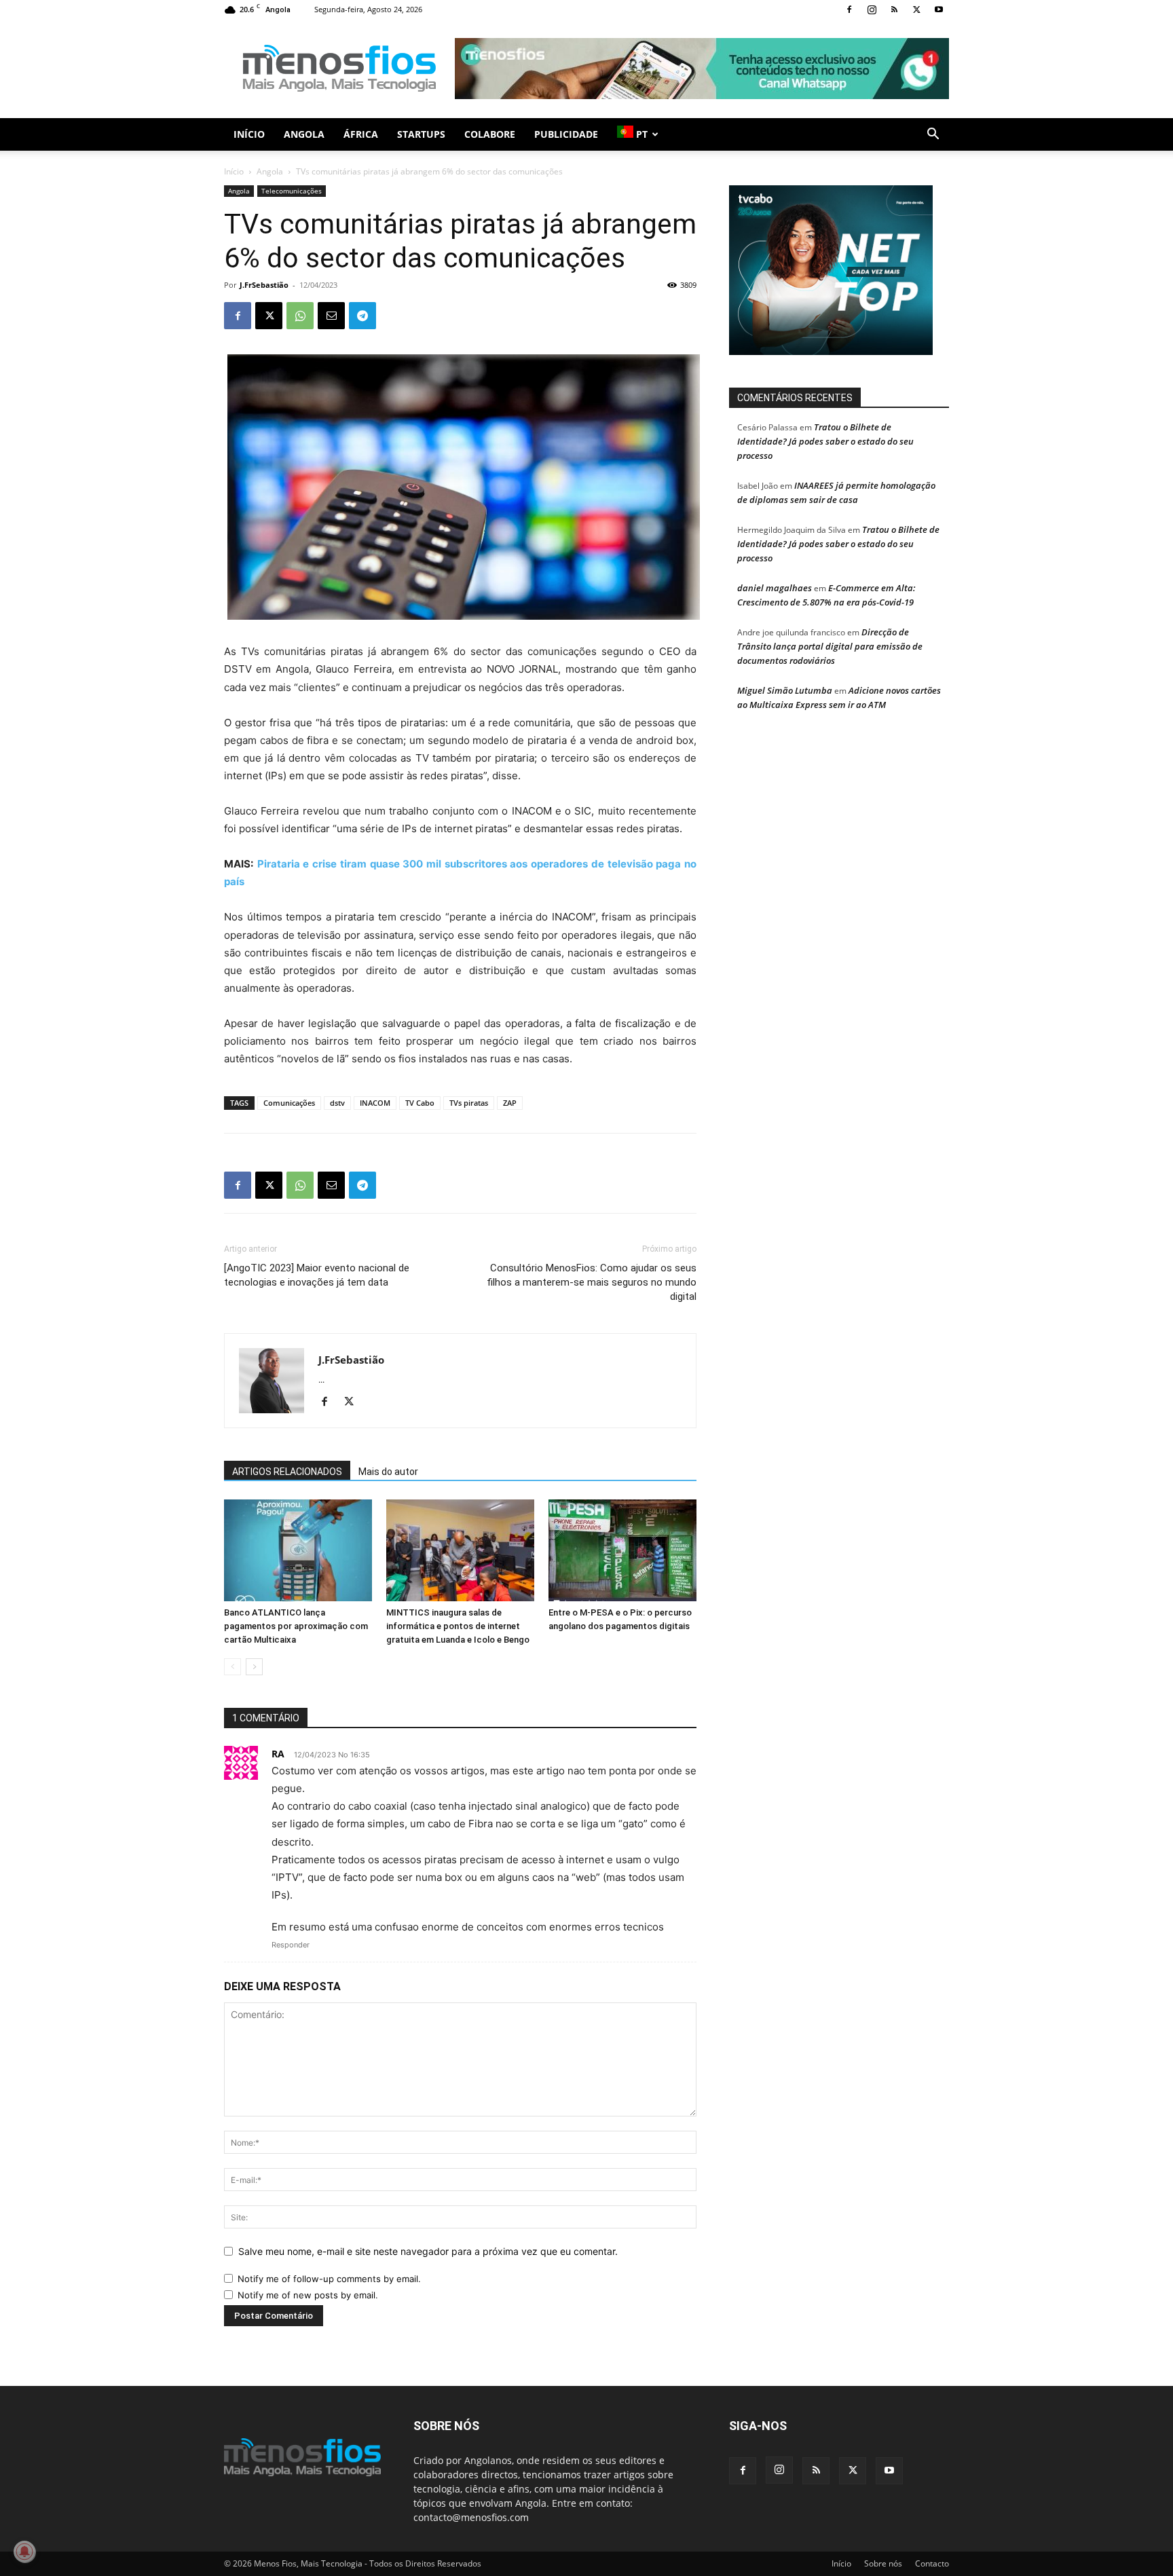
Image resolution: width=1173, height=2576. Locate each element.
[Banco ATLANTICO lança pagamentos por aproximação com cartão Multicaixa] (298, 1550)
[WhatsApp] (300, 316)
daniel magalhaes (775, 588)
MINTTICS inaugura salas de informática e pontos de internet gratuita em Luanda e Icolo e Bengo (458, 1626)
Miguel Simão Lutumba (785, 690)
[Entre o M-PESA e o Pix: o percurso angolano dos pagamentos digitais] (622, 1550)
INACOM (375, 1103)
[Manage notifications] (24, 2552)
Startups (421, 134)
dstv (337, 1103)
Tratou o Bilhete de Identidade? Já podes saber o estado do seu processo (825, 441)
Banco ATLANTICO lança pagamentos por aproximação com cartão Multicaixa (296, 1626)
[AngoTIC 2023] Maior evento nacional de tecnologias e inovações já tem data (317, 1275)
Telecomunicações (292, 191)
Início (249, 134)
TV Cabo (420, 1103)
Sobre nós (883, 2563)
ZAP (510, 1103)
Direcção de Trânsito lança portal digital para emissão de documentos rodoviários (830, 646)
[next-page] (254, 1667)
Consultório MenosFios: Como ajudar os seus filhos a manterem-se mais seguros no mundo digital (592, 1282)
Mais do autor (388, 1472)
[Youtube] (939, 10)
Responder (291, 1945)
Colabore (490, 134)
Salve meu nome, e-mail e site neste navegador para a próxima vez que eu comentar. (428, 2251)
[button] (933, 135)
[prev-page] (232, 1667)
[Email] (331, 316)
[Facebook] (849, 10)
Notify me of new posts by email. (308, 2295)
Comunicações (289, 1103)
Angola (304, 134)
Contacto (932, 2563)
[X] (916, 10)
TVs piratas (469, 1103)
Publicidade (566, 134)
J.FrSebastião (264, 285)
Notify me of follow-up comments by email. (329, 2279)
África (361, 134)
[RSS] (894, 10)
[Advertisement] (702, 69)
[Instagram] (872, 10)
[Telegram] (362, 316)
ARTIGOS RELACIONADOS (287, 1472)
